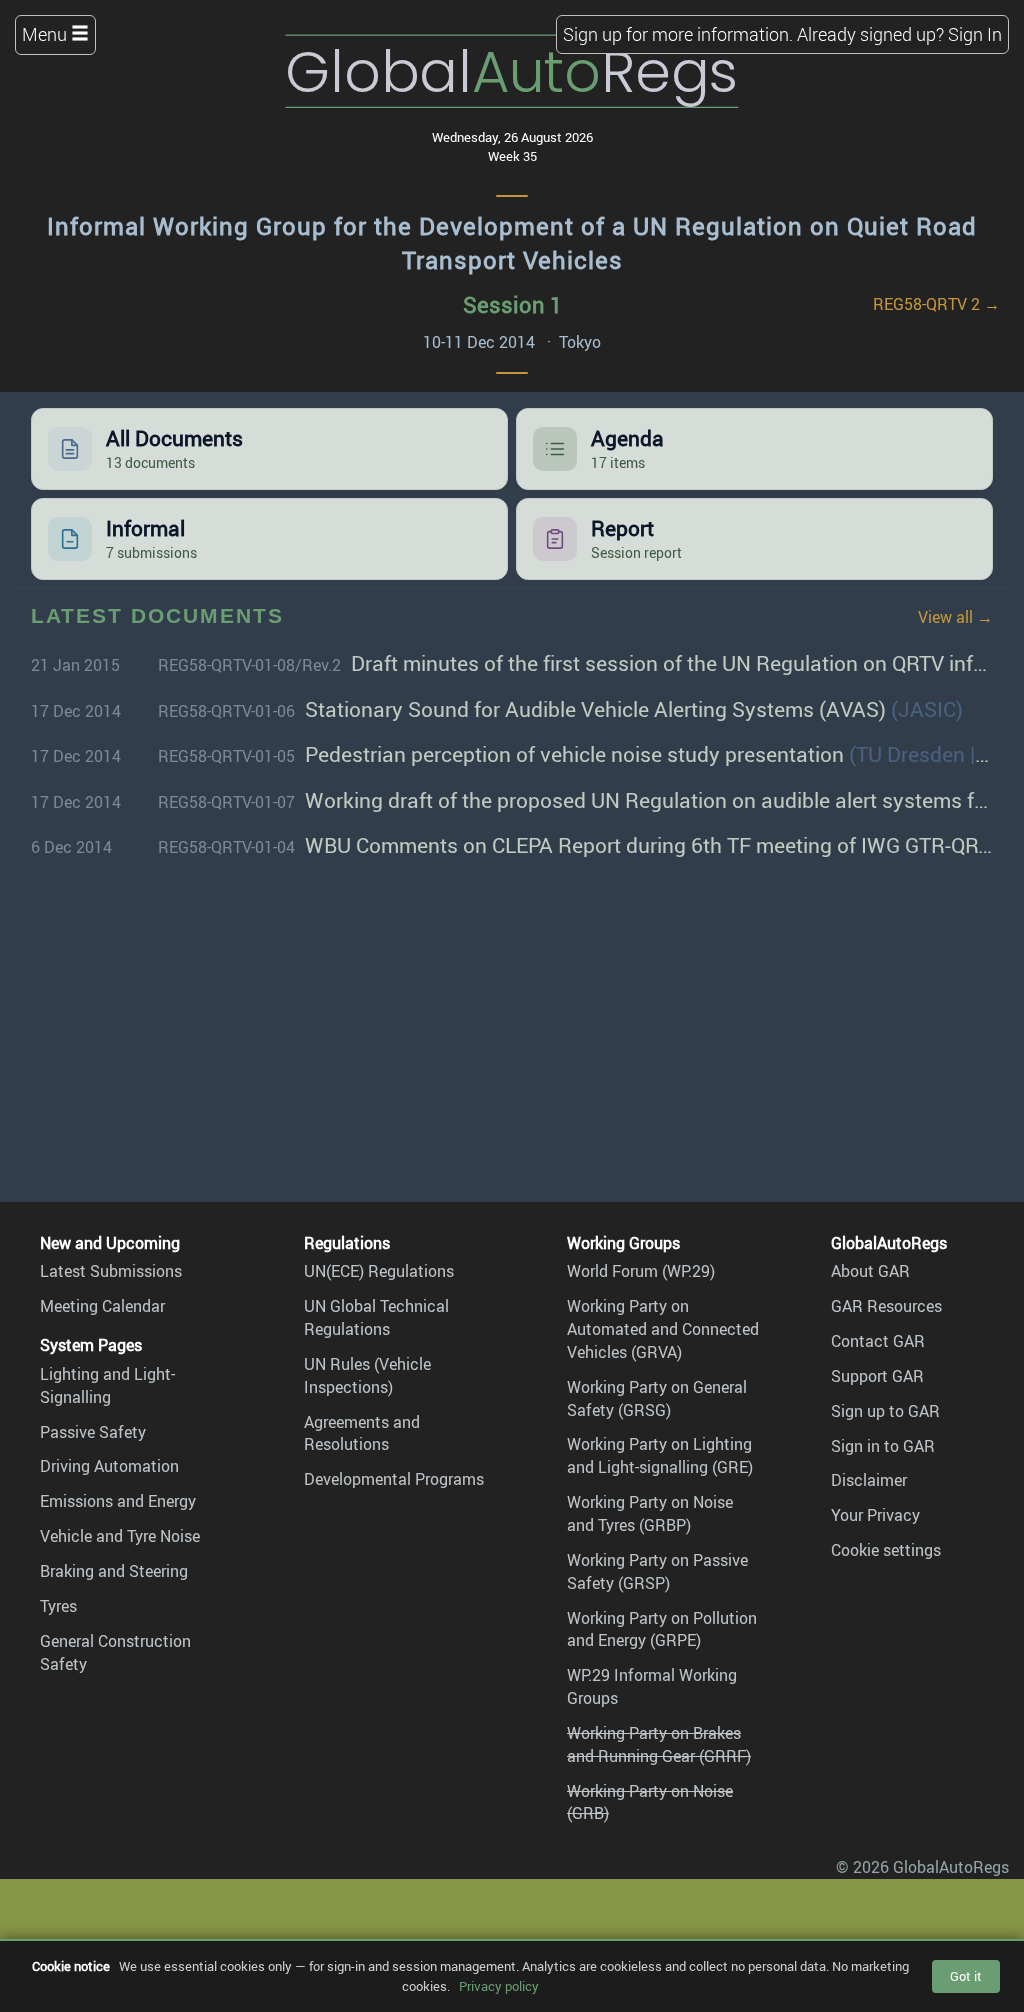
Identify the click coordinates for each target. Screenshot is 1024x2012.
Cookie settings (886, 1550)
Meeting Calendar (102, 1306)
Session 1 (512, 304)
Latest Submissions (111, 1271)
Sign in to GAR (883, 1446)
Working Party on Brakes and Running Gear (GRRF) (659, 1744)
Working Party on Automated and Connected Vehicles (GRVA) (663, 1329)
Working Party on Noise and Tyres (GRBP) (650, 1513)
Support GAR (877, 1376)
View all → (955, 617)
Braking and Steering (114, 1571)
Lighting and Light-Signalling (107, 1385)
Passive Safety (93, 1432)
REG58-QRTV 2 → (936, 304)
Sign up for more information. (678, 34)
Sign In (975, 34)
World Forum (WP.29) (641, 1271)
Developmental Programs (394, 1479)
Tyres (58, 1606)
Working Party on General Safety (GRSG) (657, 1398)
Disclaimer (869, 1480)
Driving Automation (109, 1466)
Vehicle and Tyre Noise (120, 1536)
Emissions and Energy (118, 1501)
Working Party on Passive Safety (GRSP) (657, 1571)
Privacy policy (499, 1986)
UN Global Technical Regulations (376, 1317)
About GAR (870, 1271)
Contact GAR (878, 1341)
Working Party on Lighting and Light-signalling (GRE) (660, 1455)
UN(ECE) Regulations (379, 1271)
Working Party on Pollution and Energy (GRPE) (662, 1629)
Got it (966, 1976)
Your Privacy (875, 1515)
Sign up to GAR (885, 1411)
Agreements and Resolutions (362, 1433)
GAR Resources (886, 1306)
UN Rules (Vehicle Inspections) (367, 1375)
